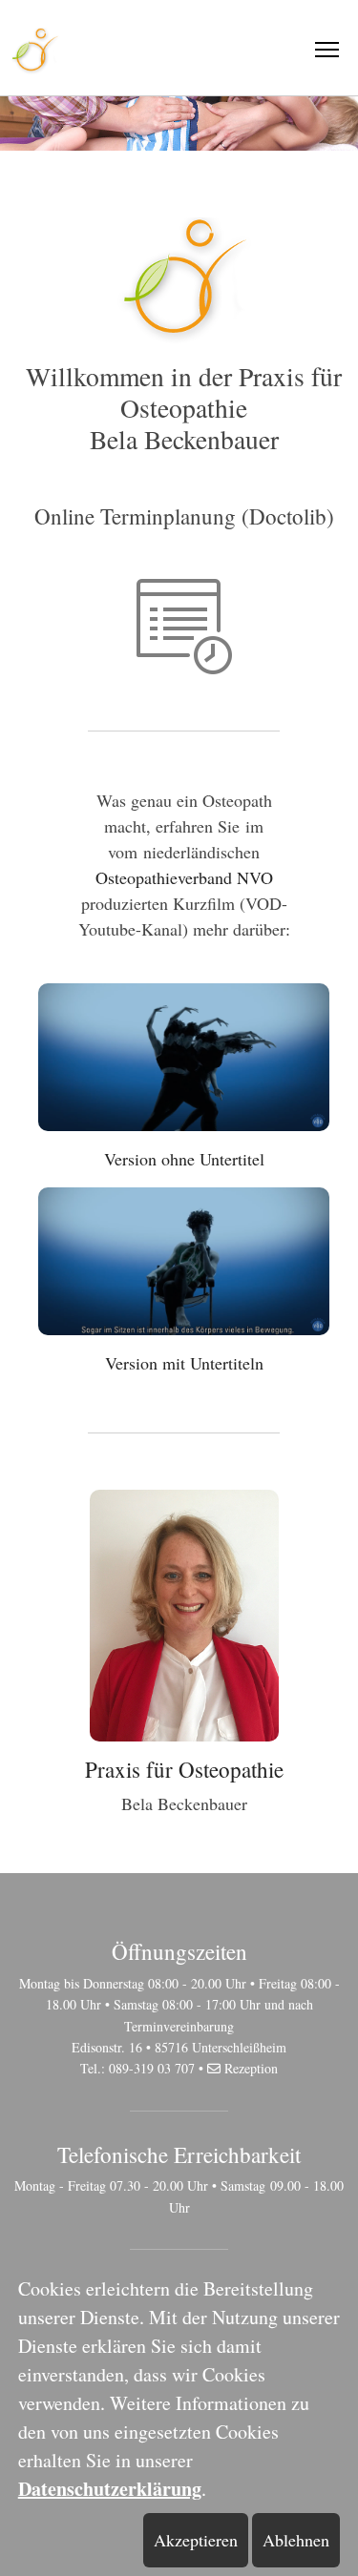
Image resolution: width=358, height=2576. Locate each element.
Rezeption (251, 2068)
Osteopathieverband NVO (184, 877)
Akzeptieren (196, 2540)
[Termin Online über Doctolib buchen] (184, 624)
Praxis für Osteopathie (184, 1769)
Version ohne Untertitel (184, 1159)
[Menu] (327, 50)
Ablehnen (296, 2540)
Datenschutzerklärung (110, 2489)
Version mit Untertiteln (184, 1363)
